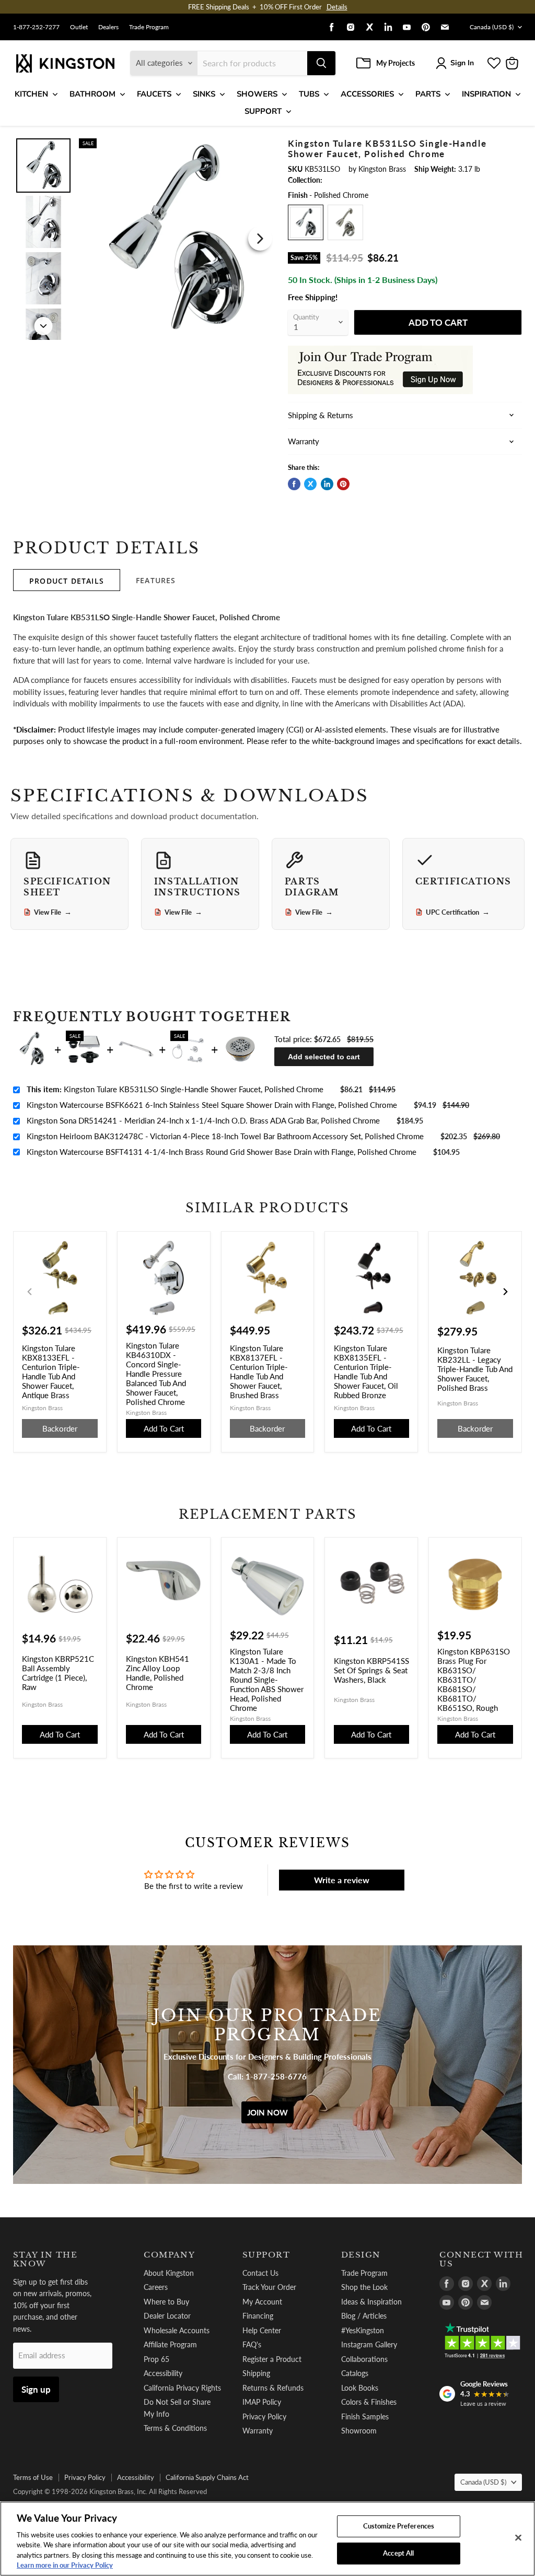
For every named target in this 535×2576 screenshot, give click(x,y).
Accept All (398, 2553)
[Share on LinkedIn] (327, 484)
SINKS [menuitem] (204, 94)
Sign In (462, 63)
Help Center (262, 2330)
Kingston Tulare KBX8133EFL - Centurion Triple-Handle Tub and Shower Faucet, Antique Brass (51, 1372)
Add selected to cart (324, 1057)
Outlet (79, 27)
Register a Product (272, 2359)
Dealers (108, 27)
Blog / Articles (364, 2316)
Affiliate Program (170, 2344)
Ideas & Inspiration (371, 2302)
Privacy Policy (264, 2417)
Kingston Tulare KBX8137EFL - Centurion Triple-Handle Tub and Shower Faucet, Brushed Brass (259, 1372)
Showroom (359, 2431)
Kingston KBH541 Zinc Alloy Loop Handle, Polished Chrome (158, 1673)
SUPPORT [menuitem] (263, 111)
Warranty (258, 2431)
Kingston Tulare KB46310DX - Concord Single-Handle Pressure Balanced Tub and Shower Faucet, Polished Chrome (156, 1374)
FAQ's (252, 2344)
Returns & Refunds (273, 2388)
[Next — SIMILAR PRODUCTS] (505, 1292)
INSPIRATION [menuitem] (486, 94)
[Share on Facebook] (294, 484)
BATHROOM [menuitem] (92, 94)
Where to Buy (166, 2302)
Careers (156, 2287)
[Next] (260, 239)
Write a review (342, 1880)
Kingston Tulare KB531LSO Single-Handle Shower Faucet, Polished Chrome (175, 1089)
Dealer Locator (167, 2316)
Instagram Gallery (369, 2344)
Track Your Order (269, 2287)
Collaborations (364, 2359)
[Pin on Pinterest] (343, 484)
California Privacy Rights (182, 2388)
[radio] (306, 222)
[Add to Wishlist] (260, 145)
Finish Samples (365, 2417)
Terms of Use (33, 2477)
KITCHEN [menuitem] (31, 94)
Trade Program (149, 27)
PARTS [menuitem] (428, 94)
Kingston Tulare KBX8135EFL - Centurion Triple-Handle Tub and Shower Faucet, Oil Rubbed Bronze (366, 1372)
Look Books (360, 2388)
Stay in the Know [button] (45, 2259)
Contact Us (260, 2273)
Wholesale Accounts (177, 2330)
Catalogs (355, 2373)
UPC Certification (458, 912)
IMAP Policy (262, 2402)
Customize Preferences (399, 2526)
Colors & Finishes (369, 2402)
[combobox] (252, 63)
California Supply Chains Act (207, 2477)
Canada (492, 27)
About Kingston (169, 2273)
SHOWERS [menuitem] (257, 94)
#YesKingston (363, 2330)
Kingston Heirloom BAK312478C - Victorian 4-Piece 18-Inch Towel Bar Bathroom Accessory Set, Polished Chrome (225, 1136)
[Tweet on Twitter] (310, 484)
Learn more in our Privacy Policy (65, 2565)
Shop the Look (364, 2287)
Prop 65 (156, 2359)
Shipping (256, 2373)
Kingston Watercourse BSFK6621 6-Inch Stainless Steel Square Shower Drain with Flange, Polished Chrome (212, 1105)
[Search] (321, 63)
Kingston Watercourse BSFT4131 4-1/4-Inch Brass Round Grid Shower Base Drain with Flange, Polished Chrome (222, 1152)
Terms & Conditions (175, 2428)
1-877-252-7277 (36, 27)
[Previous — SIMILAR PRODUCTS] (30, 1292)
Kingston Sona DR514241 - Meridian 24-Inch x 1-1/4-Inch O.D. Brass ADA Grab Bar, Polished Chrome (203, 1120)
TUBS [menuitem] (309, 94)
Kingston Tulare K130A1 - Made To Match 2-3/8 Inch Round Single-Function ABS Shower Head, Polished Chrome (267, 1680)
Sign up (36, 2389)
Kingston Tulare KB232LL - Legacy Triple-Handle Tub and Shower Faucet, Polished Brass (475, 1369)
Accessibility (163, 2373)
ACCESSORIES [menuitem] (367, 94)
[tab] (67, 580)
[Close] (518, 2538)
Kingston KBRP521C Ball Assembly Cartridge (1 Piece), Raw (58, 1673)
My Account (262, 2302)
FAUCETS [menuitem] (154, 94)
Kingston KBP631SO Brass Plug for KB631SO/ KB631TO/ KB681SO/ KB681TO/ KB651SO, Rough (474, 1680)
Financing (258, 2316)
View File (53, 912)
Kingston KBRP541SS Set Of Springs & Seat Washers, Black (371, 1670)
